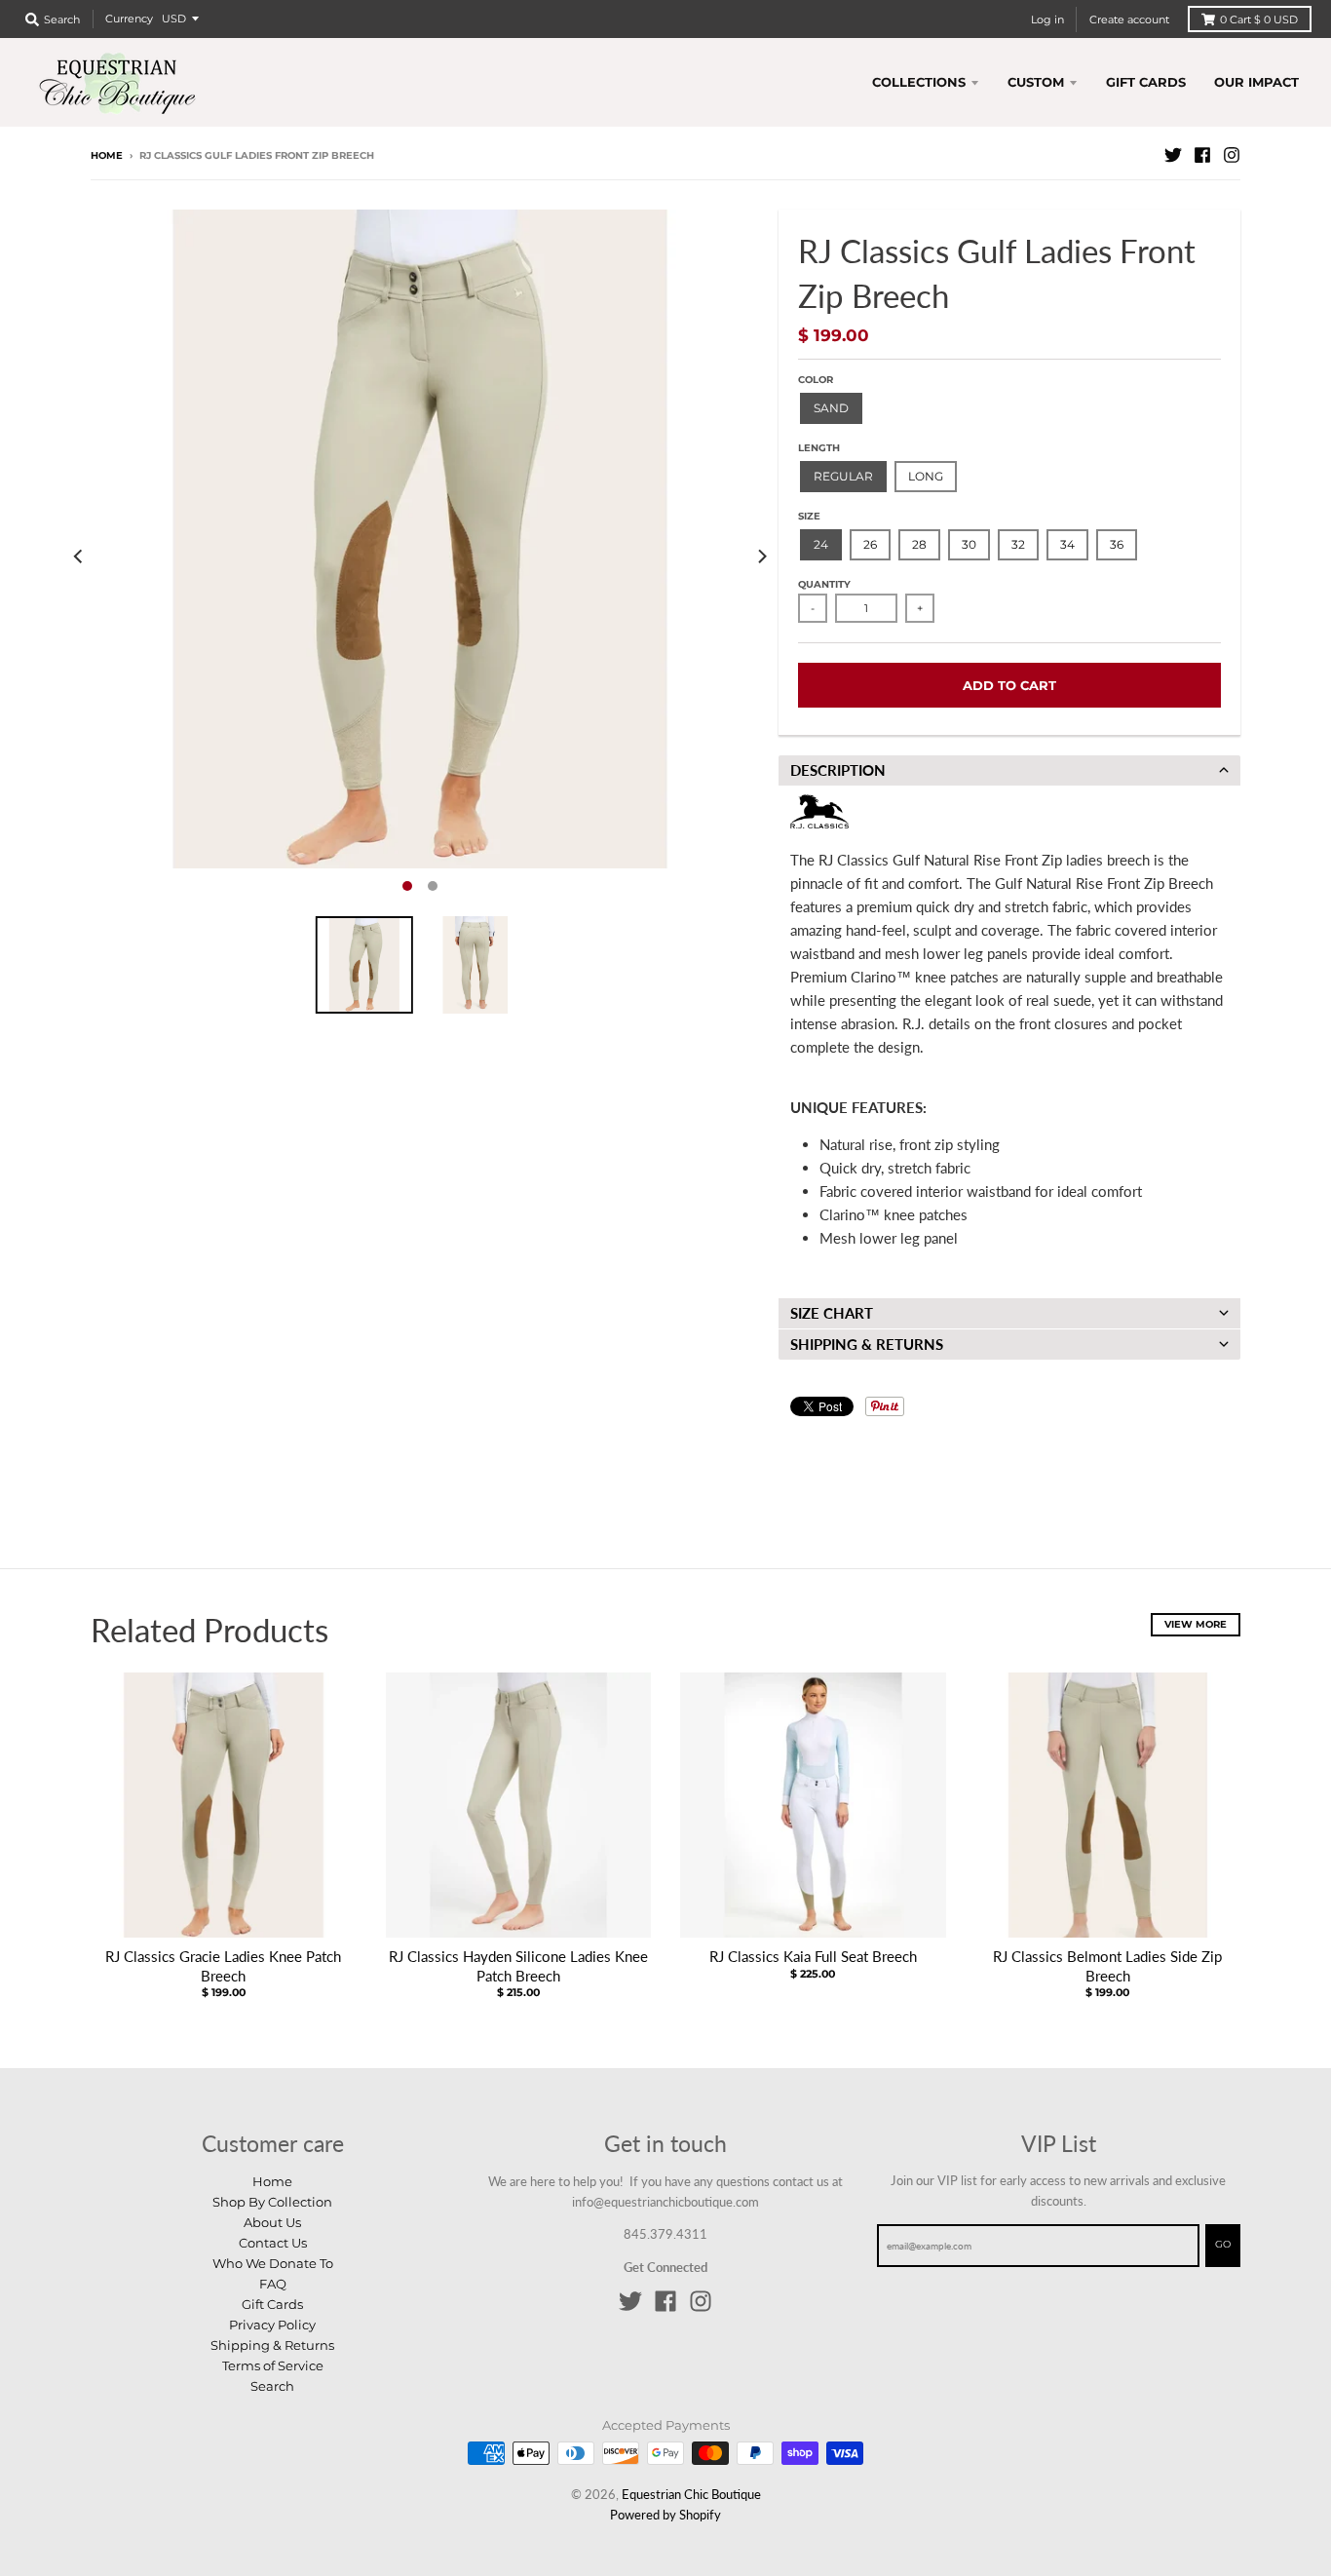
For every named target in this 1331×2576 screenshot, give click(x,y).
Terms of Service (273, 2365)
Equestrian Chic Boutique (691, 2494)
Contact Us (273, 2243)
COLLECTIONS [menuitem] (919, 82)
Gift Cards (272, 2304)
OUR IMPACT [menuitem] (1256, 82)
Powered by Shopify (665, 2515)
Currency (129, 19)
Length (819, 448)
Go (1223, 2244)
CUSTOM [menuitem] (1036, 82)
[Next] (761, 556)
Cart (1259, 19)
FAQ (273, 2284)
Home (107, 155)
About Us (272, 2222)
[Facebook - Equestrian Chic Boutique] (1202, 155)
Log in (1047, 19)
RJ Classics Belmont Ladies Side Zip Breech (1107, 1966)
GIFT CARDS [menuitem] (1146, 82)
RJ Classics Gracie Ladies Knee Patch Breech (223, 1966)
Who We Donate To (273, 2263)
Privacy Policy (272, 2325)
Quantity (824, 584)
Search (272, 2386)
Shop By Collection (272, 2202)
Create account (1129, 19)
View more (1196, 1624)
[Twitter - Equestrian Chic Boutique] (1173, 155)
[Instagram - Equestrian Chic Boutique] (1232, 155)
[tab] (1009, 770)
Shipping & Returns (272, 2345)
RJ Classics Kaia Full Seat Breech (813, 1956)
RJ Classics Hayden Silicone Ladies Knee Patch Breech (518, 1966)
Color (816, 380)
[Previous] (79, 556)
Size (809, 516)
